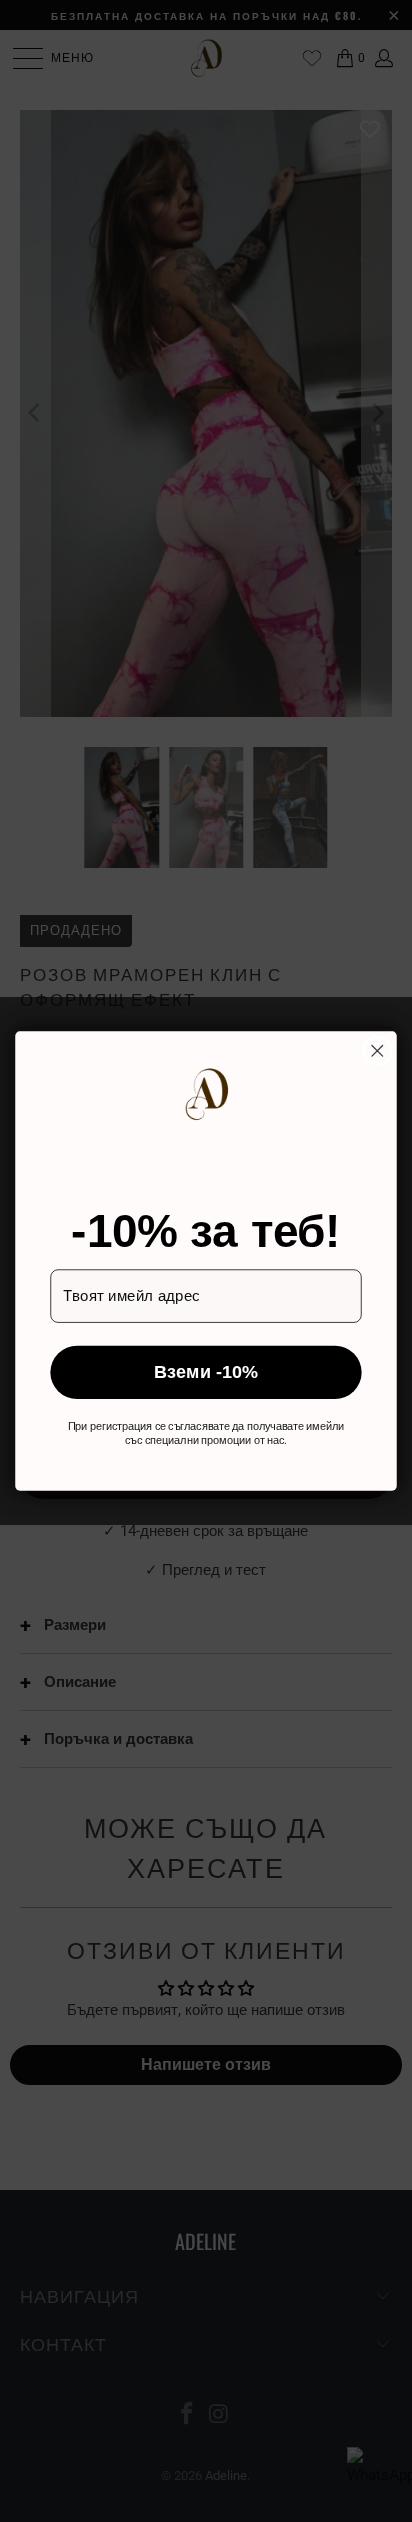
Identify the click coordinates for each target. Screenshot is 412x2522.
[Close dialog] (377, 1050)
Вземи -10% (206, 1372)
